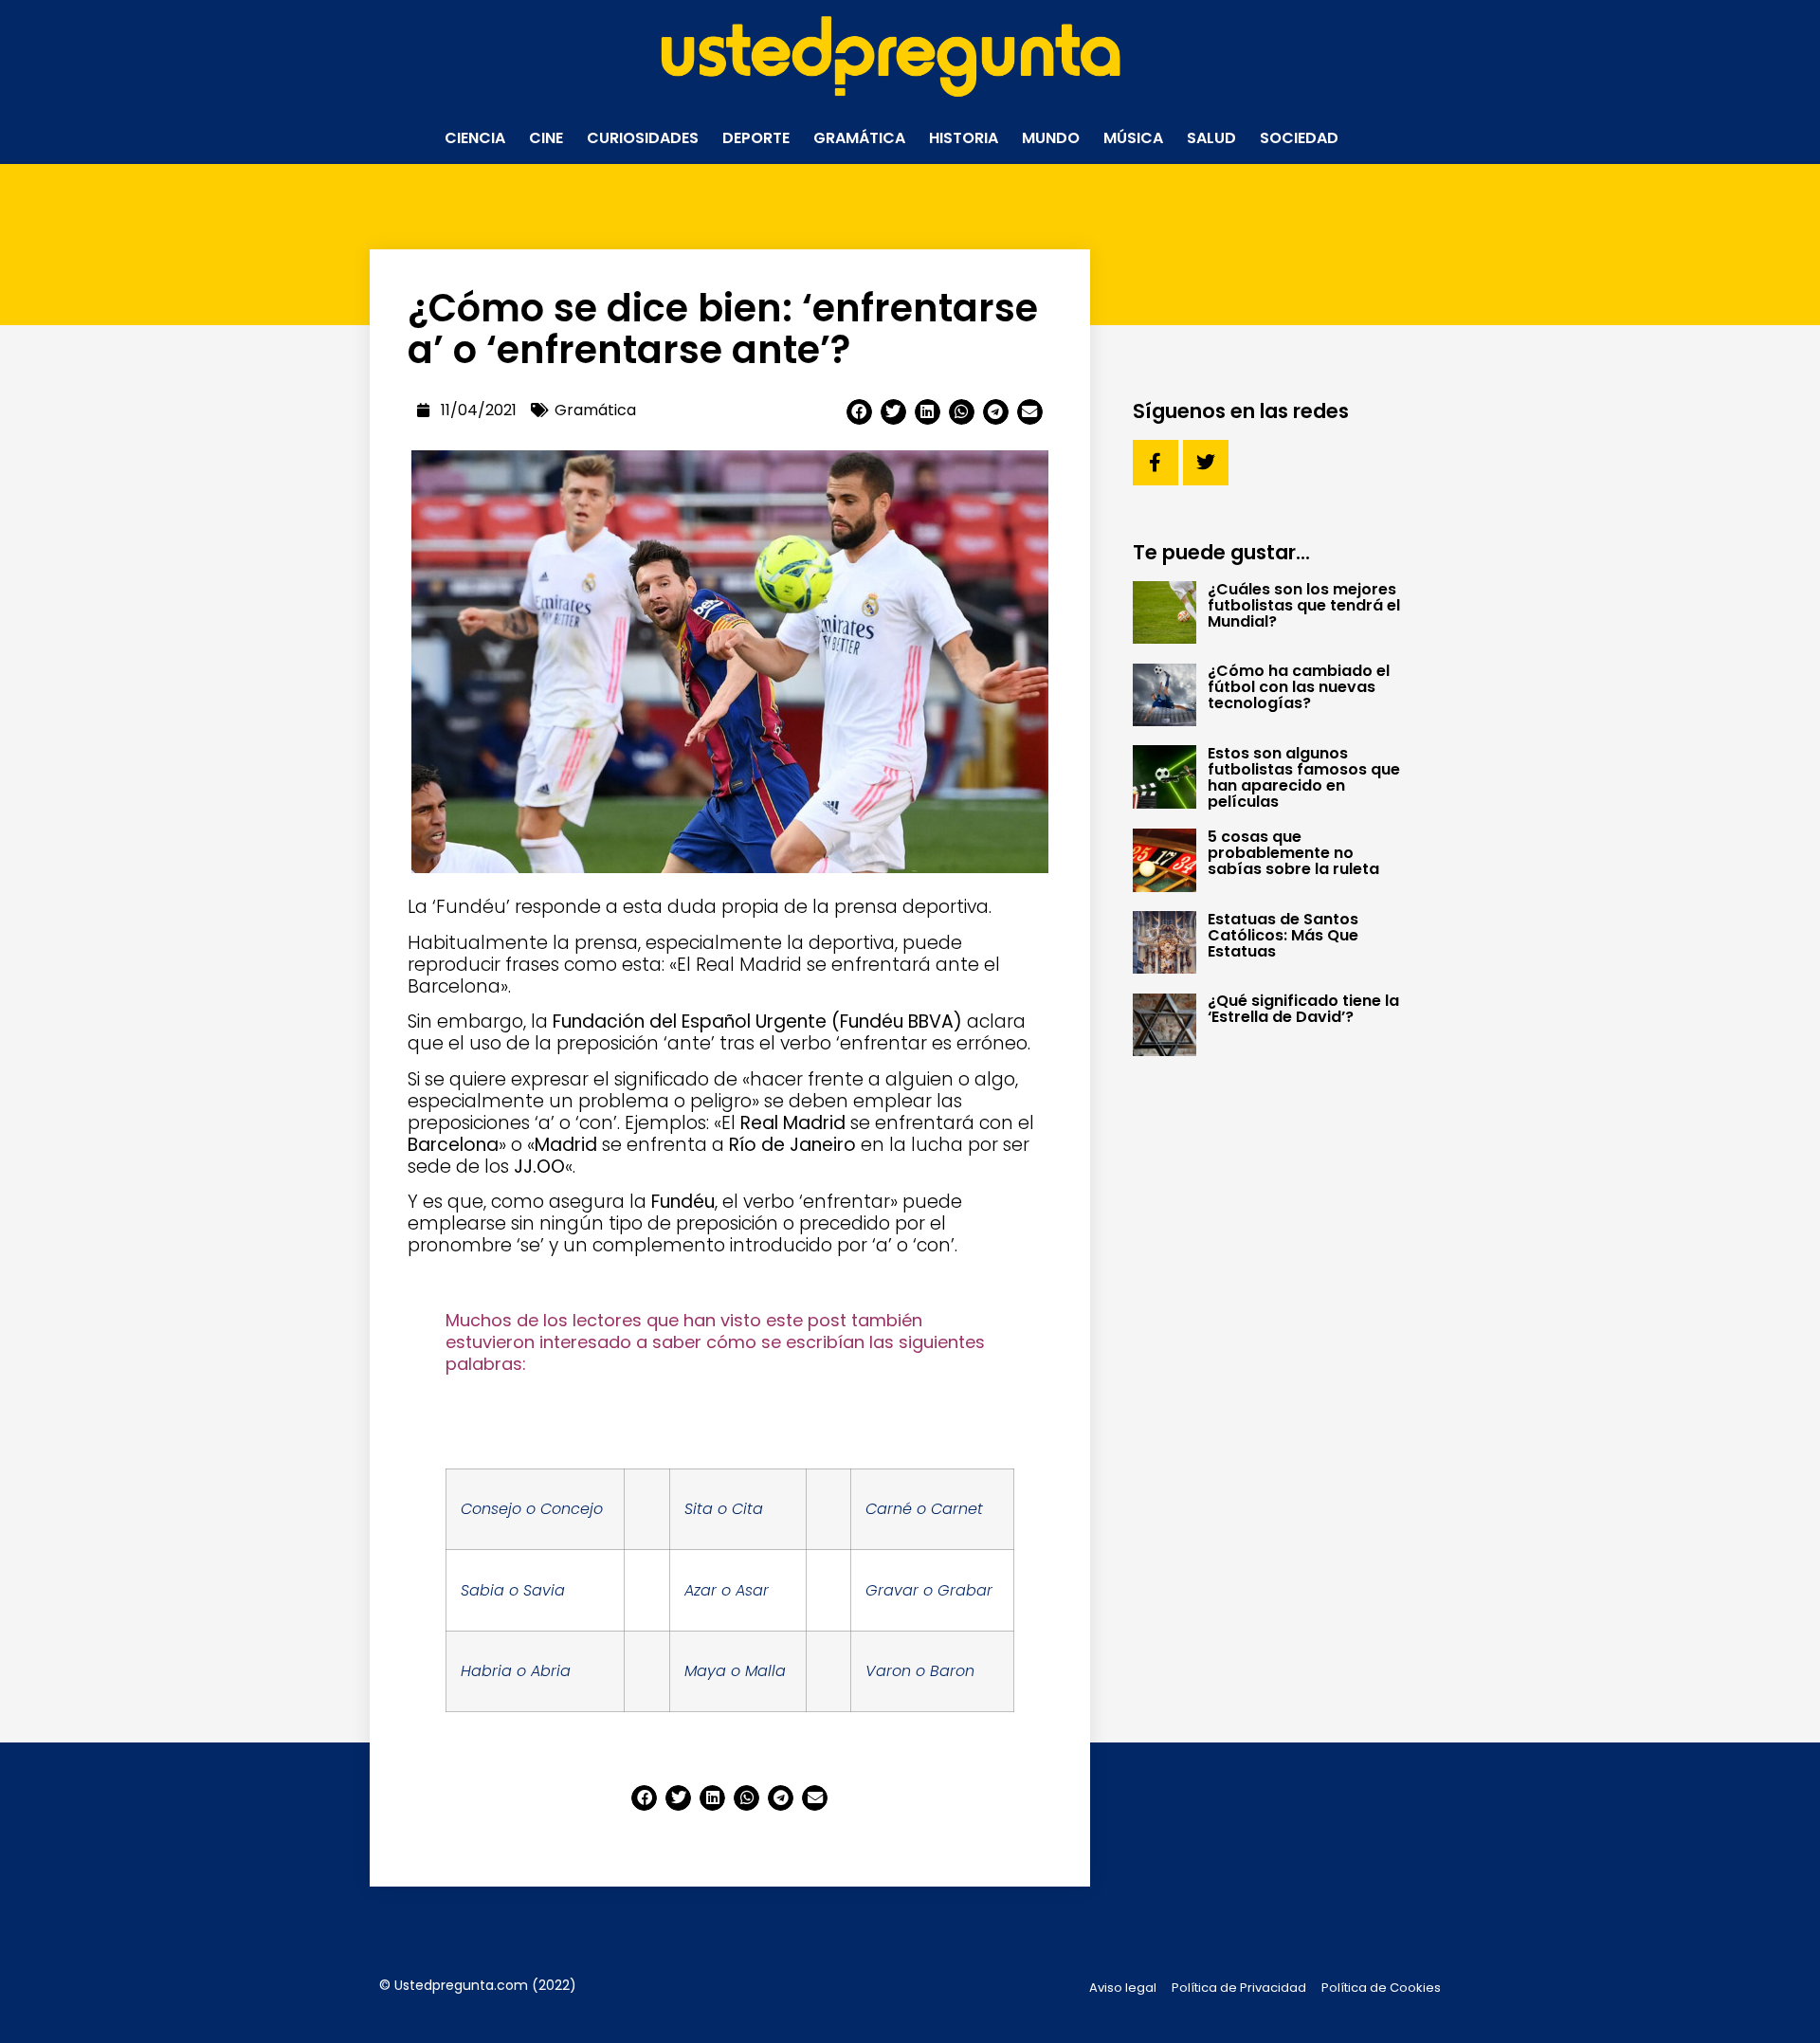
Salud (1211, 138)
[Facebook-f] (1156, 463)
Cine (546, 138)
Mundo (1051, 138)
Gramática (859, 138)
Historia (964, 138)
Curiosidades (643, 138)
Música (1133, 138)
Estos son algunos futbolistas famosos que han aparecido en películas (1304, 777)
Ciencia (475, 138)
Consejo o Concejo (532, 1509)
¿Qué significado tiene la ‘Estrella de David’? (1303, 1009)
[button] (859, 412)
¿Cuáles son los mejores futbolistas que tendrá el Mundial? (1304, 605)
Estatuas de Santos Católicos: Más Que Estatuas (1283, 935)
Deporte (756, 138)
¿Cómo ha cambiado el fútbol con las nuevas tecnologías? (1299, 687)
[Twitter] (1206, 463)
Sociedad (1299, 138)
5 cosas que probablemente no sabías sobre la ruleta (1293, 853)
